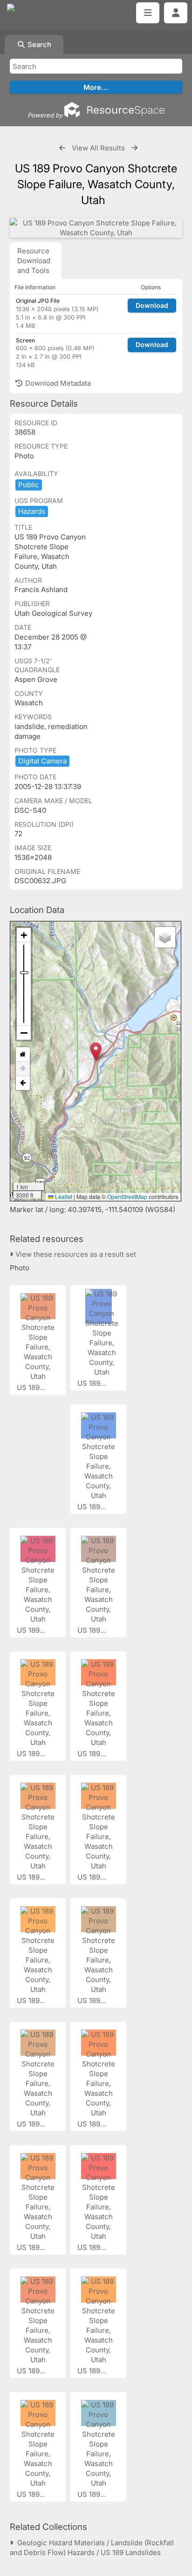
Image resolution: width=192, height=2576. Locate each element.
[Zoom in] (24, 935)
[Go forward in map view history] (23, 1069)
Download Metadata (57, 383)
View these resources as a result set (75, 1254)
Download (152, 305)
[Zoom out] (24, 1033)
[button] (96, 1052)
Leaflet (63, 1196)
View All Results (98, 148)
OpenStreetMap (127, 1196)
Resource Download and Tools (34, 261)
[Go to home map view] (23, 1054)
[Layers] (165, 937)
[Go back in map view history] (23, 1083)
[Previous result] (62, 148)
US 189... (32, 1387)
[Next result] (134, 148)
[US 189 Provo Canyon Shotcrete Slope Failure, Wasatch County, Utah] (96, 228)
